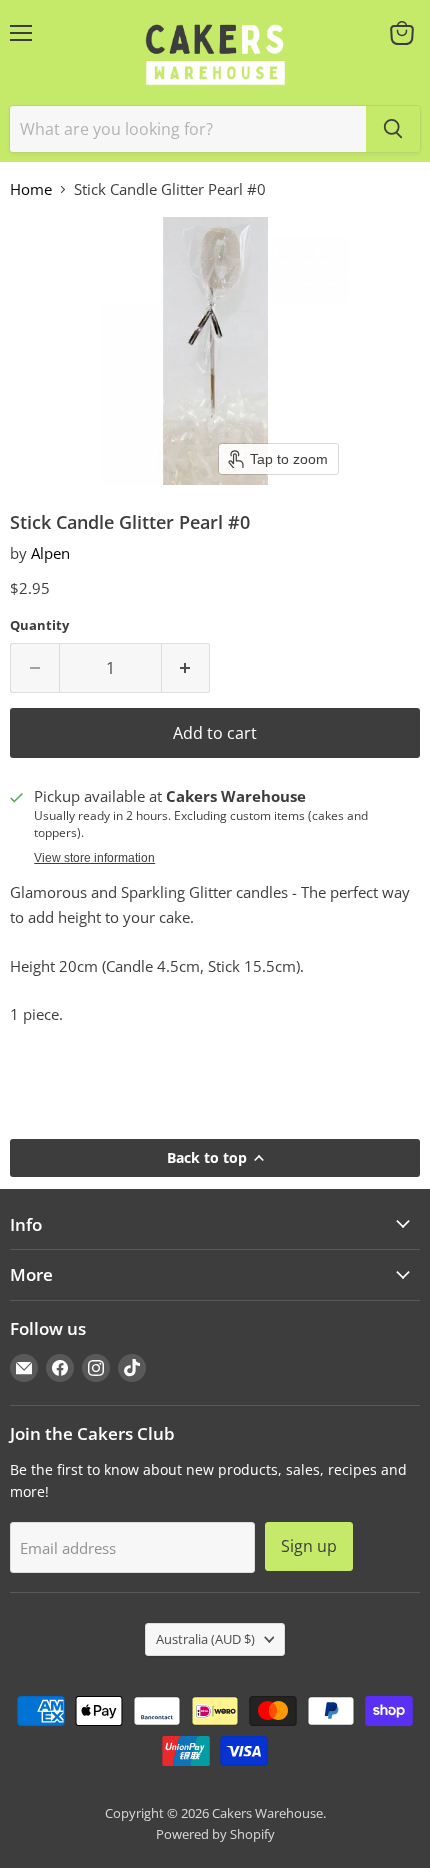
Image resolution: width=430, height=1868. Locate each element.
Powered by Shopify (215, 1834)
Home (31, 189)
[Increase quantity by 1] (186, 668)
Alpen (50, 553)
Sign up (309, 1546)
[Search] (393, 129)
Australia (205, 1639)
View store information (94, 858)
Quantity (39, 625)
